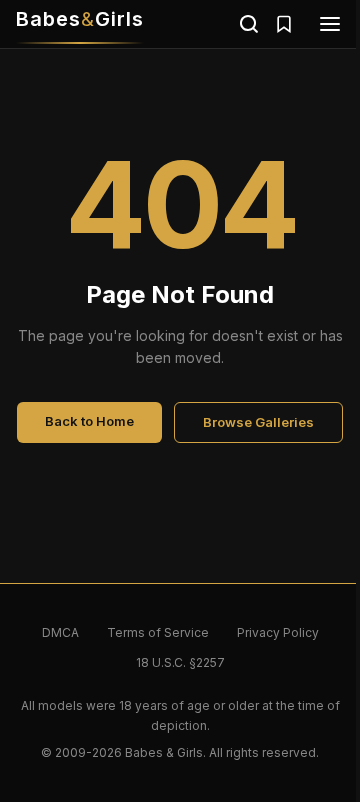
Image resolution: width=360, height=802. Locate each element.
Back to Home (89, 421)
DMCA (60, 632)
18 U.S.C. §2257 (180, 662)
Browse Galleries (258, 422)
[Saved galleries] (284, 24)
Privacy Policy (278, 632)
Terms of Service (158, 632)
